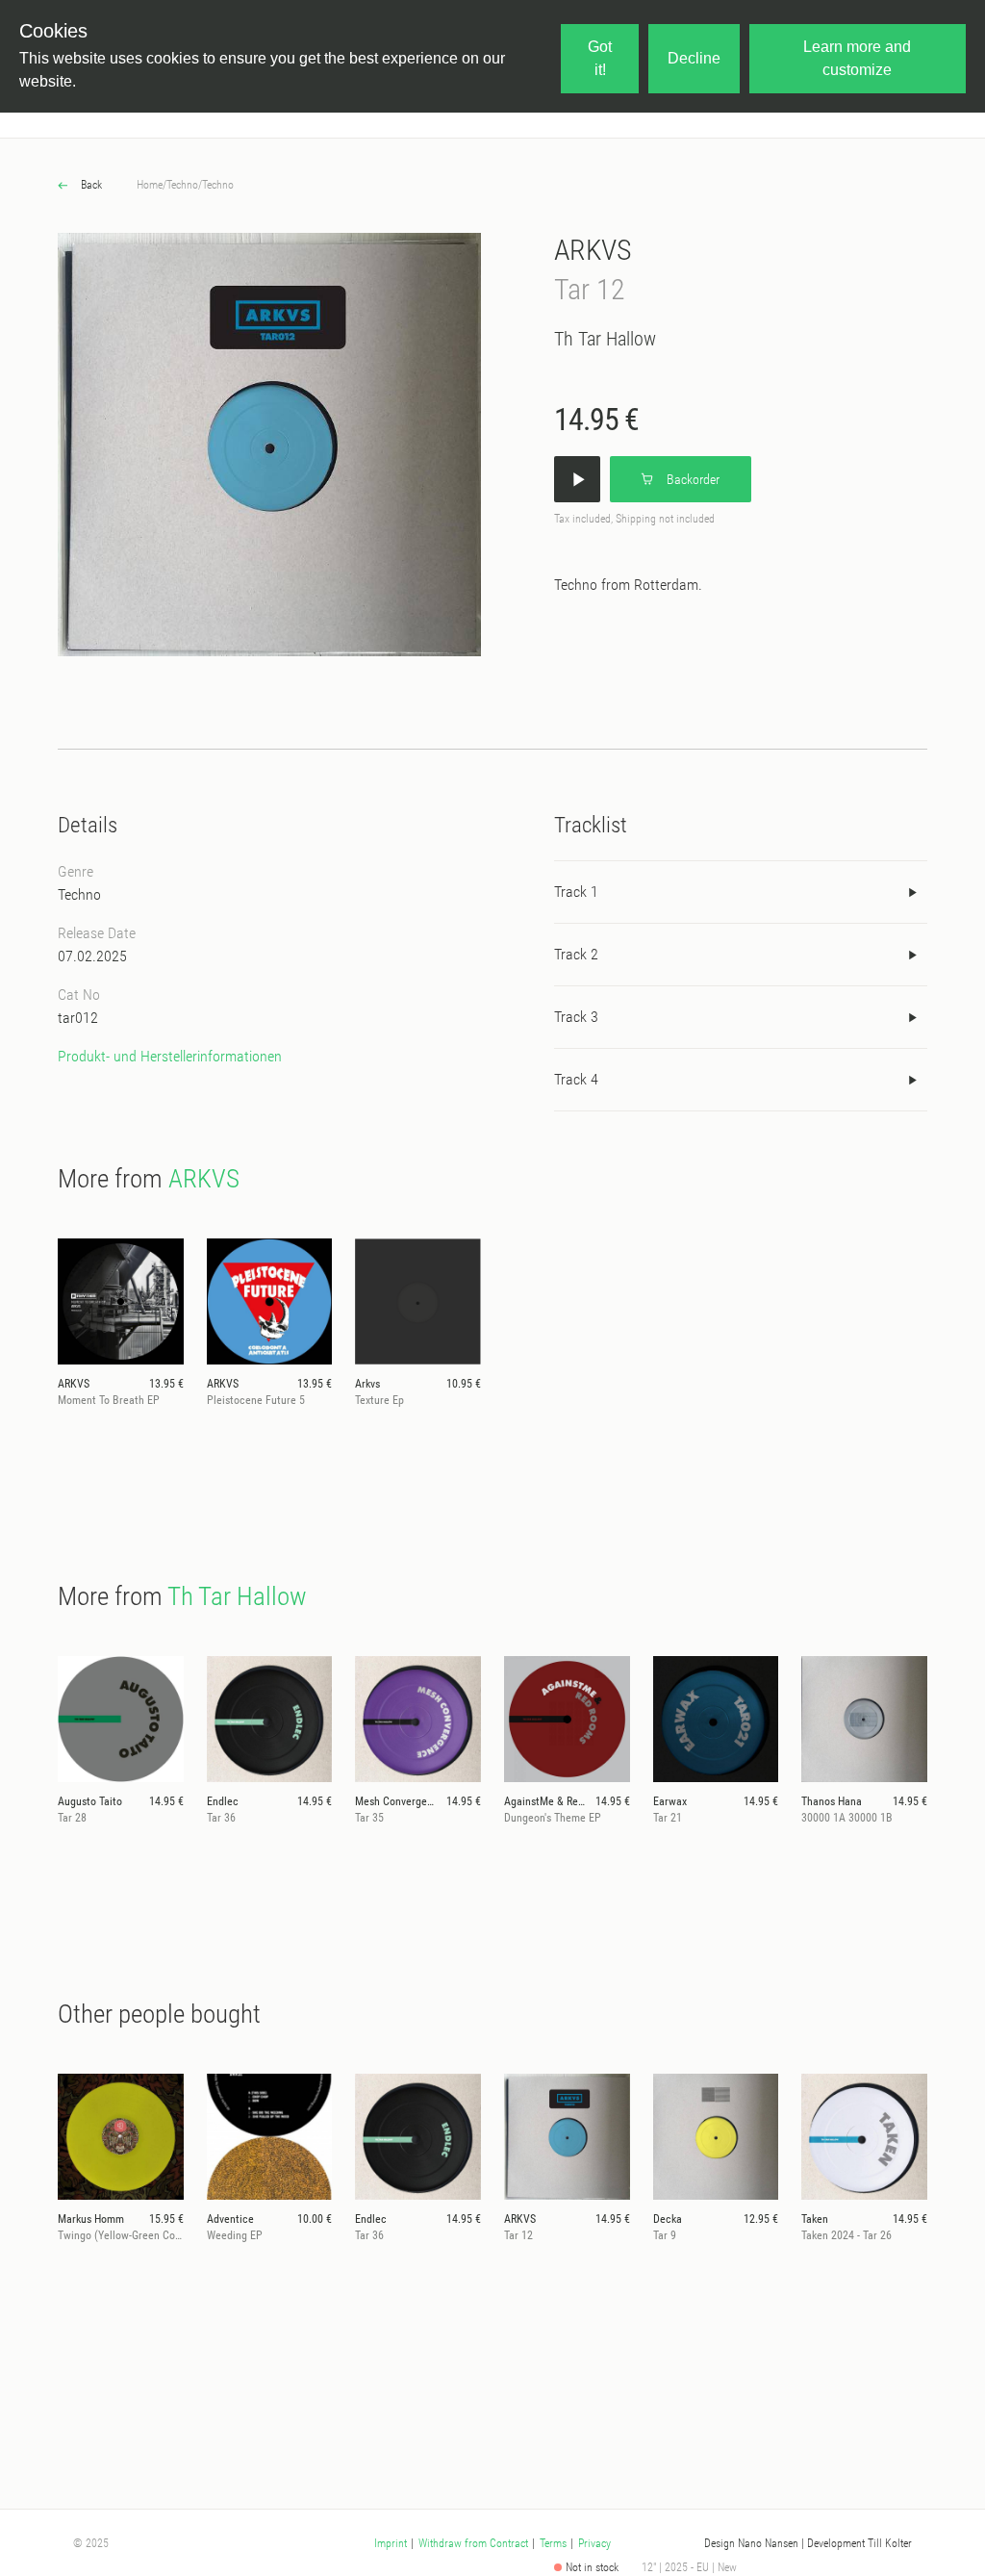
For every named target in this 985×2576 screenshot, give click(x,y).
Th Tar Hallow (605, 339)
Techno (182, 185)
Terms (553, 2543)
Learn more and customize (857, 58)
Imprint (391, 2543)
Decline (694, 58)
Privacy (594, 2543)
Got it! (600, 58)
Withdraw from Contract (473, 2543)
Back (90, 185)
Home (150, 185)
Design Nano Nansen (751, 2543)
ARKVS (593, 250)
